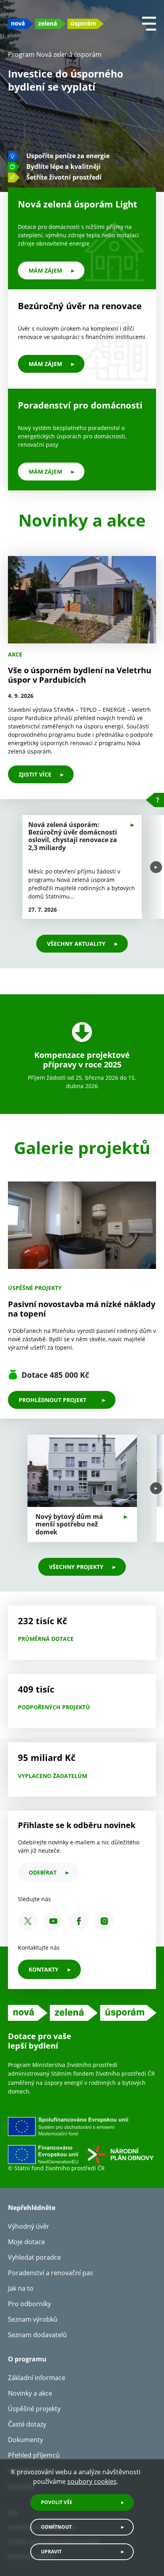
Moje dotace (26, 2242)
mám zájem (45, 270)
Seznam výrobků (33, 2319)
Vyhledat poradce (34, 2257)
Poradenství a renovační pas (51, 2273)
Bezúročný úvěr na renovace (80, 306)
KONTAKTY (44, 1969)
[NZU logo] (56, 24)
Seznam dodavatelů (37, 2335)
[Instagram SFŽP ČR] (104, 1921)
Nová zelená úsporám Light (78, 204)
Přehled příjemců (34, 2455)
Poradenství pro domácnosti (80, 405)
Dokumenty (25, 2440)
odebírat (43, 1872)
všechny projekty (76, 1567)
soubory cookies (92, 2481)
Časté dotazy (27, 2424)
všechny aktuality (76, 944)
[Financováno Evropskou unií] (82, 2140)
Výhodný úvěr (29, 2226)
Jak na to (21, 2288)
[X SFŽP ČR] (28, 1921)
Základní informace (37, 2378)
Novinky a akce (30, 2393)
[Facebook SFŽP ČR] (79, 1921)
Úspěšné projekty (34, 2409)
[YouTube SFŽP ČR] (53, 1921)
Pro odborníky (29, 2304)
